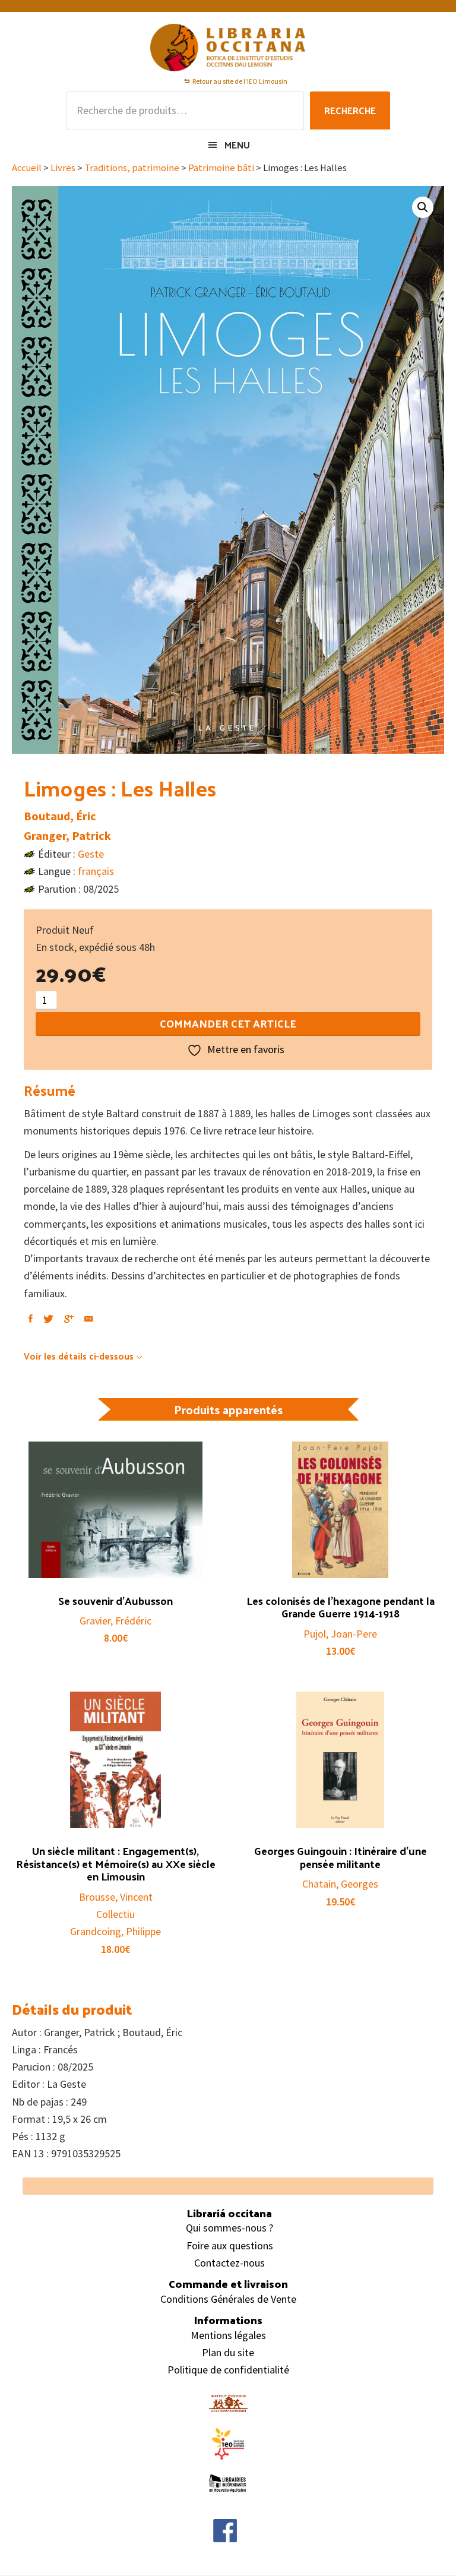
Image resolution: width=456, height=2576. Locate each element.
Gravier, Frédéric (115, 1621)
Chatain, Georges (340, 1884)
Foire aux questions (230, 2245)
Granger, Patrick (67, 835)
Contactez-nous (229, 2263)
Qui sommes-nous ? (229, 2228)
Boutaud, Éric (60, 816)
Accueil (27, 168)
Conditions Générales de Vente (228, 2299)
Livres (63, 168)
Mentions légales (228, 2335)
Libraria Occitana (228, 48)
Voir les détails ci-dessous (79, 1356)
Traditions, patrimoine (132, 168)
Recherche (350, 110)
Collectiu (115, 1914)
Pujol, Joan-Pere (340, 1634)
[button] (423, 207)
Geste (91, 854)
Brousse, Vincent (116, 1897)
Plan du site (228, 2352)
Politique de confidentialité (228, 2370)
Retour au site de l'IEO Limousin (240, 81)
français (96, 871)
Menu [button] (237, 145)
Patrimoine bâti (221, 168)
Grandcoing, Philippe (115, 1931)
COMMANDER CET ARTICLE (228, 1023)
